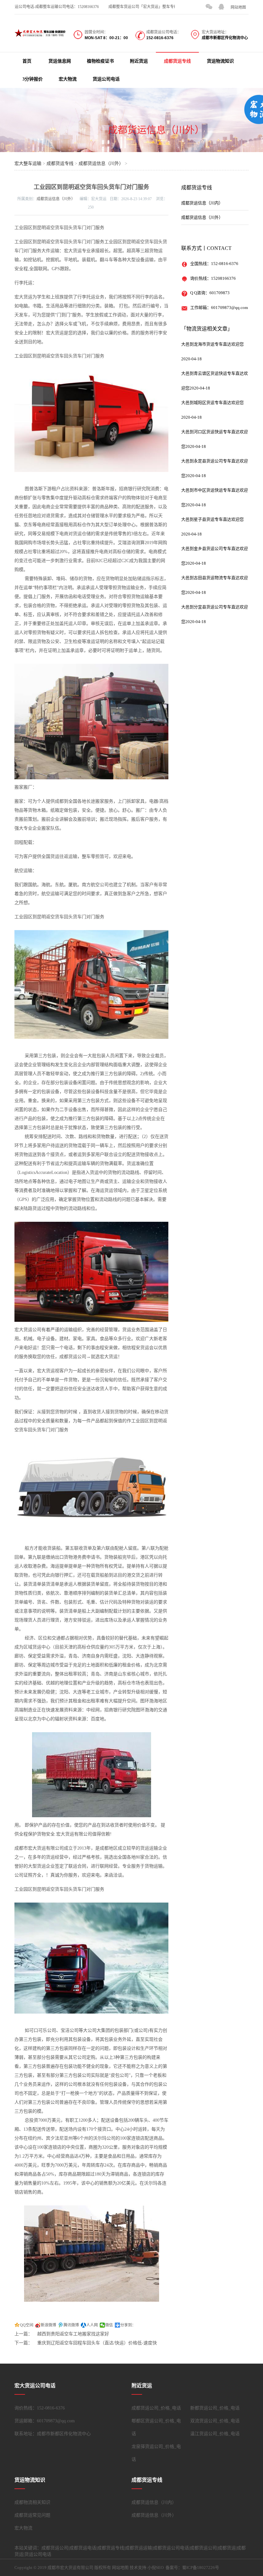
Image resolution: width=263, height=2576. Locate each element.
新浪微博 (48, 2325)
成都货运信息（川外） (156, 130)
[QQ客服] (221, 7)
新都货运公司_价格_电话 (215, 2408)
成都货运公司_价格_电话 (156, 2408)
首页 (27, 61)
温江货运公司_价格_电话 (215, 2434)
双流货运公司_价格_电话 (215, 2421)
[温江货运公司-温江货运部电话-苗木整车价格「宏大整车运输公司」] (40, 33)
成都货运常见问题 (32, 2515)
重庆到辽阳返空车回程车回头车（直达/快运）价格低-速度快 (97, 2343)
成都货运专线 (177, 61)
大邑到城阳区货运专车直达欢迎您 (212, 402)
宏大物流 (68, 79)
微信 (109, 2325)
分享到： (128, 2325)
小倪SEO (156, 2567)
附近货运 (139, 61)
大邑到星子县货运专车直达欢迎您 (212, 519)
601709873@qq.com (229, 308)
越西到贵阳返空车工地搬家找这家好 (73, 2334)
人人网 (92, 2325)
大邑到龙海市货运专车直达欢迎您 (212, 344)
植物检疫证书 (100, 61)
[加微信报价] (209, 7)
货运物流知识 (220, 61)
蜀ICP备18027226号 (201, 2567)
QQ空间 (27, 2325)
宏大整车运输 (28, 163)
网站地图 (238, 7)
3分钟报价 (33, 79)
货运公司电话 (106, 79)
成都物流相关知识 (32, 2502)
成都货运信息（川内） (202, 203)
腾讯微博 (71, 2325)
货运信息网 (60, 61)
